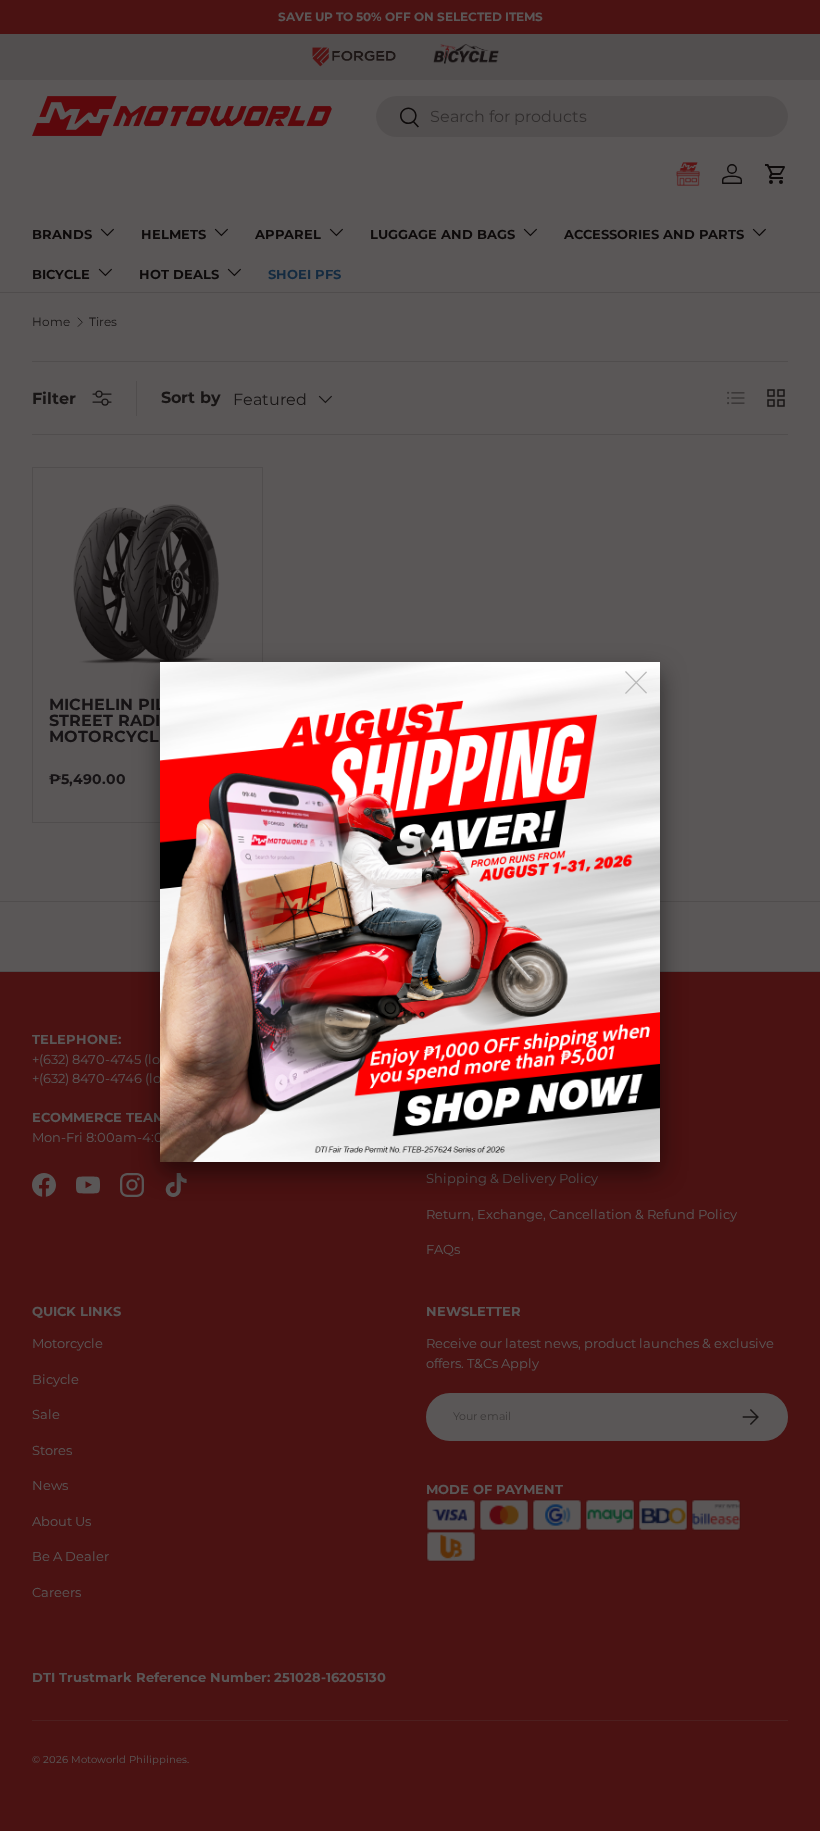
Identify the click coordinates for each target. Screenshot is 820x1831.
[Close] (637, 683)
